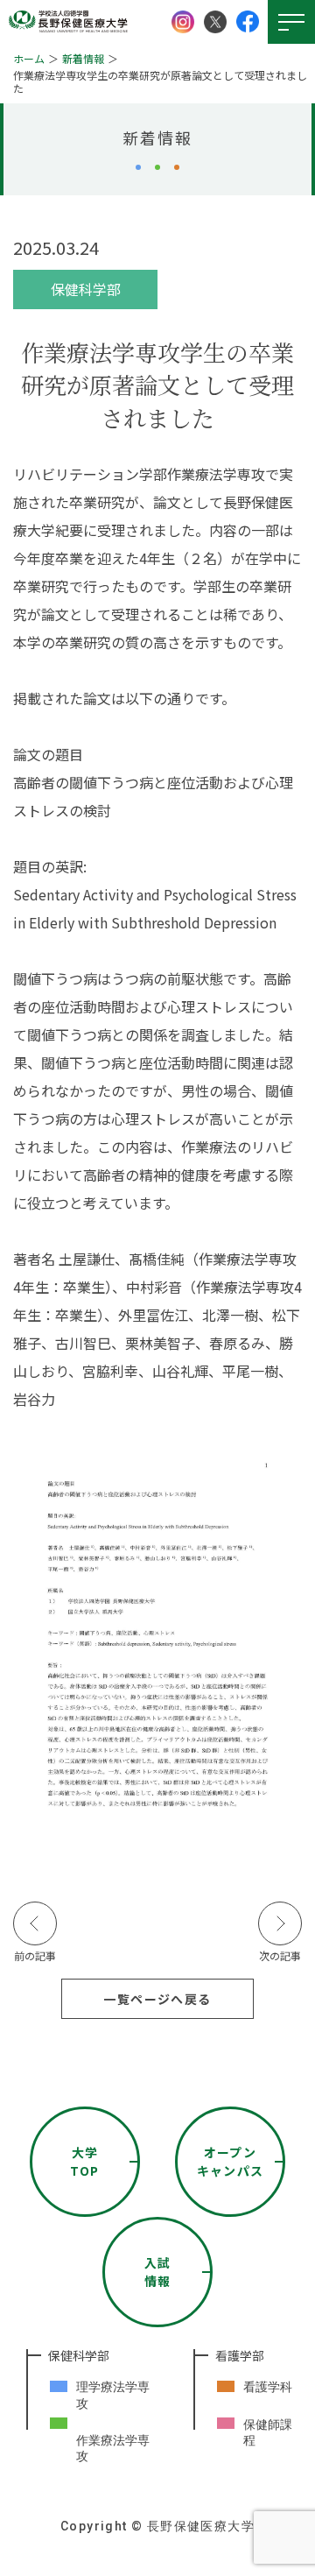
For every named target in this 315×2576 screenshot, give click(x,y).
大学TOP (84, 2161)
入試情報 (158, 2272)
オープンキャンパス (231, 2161)
